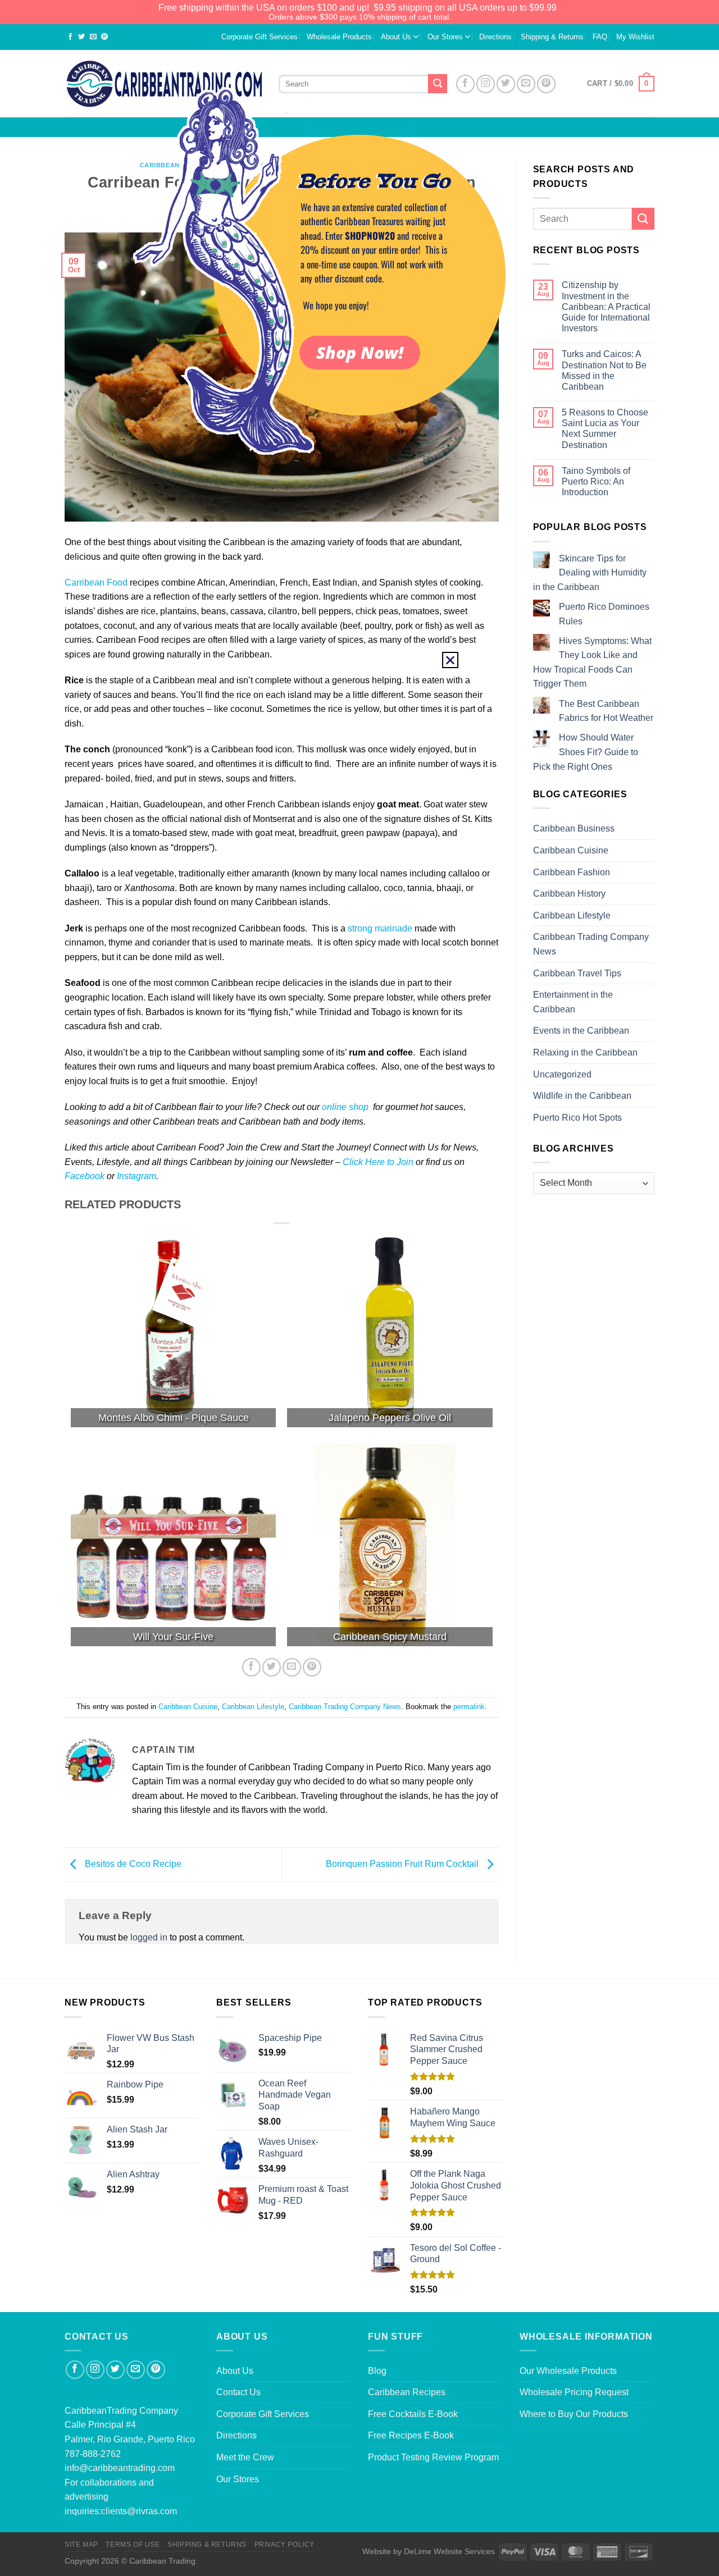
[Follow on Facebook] (75, 2370)
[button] (450, 660)
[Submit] (643, 219)
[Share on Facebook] (70, 37)
